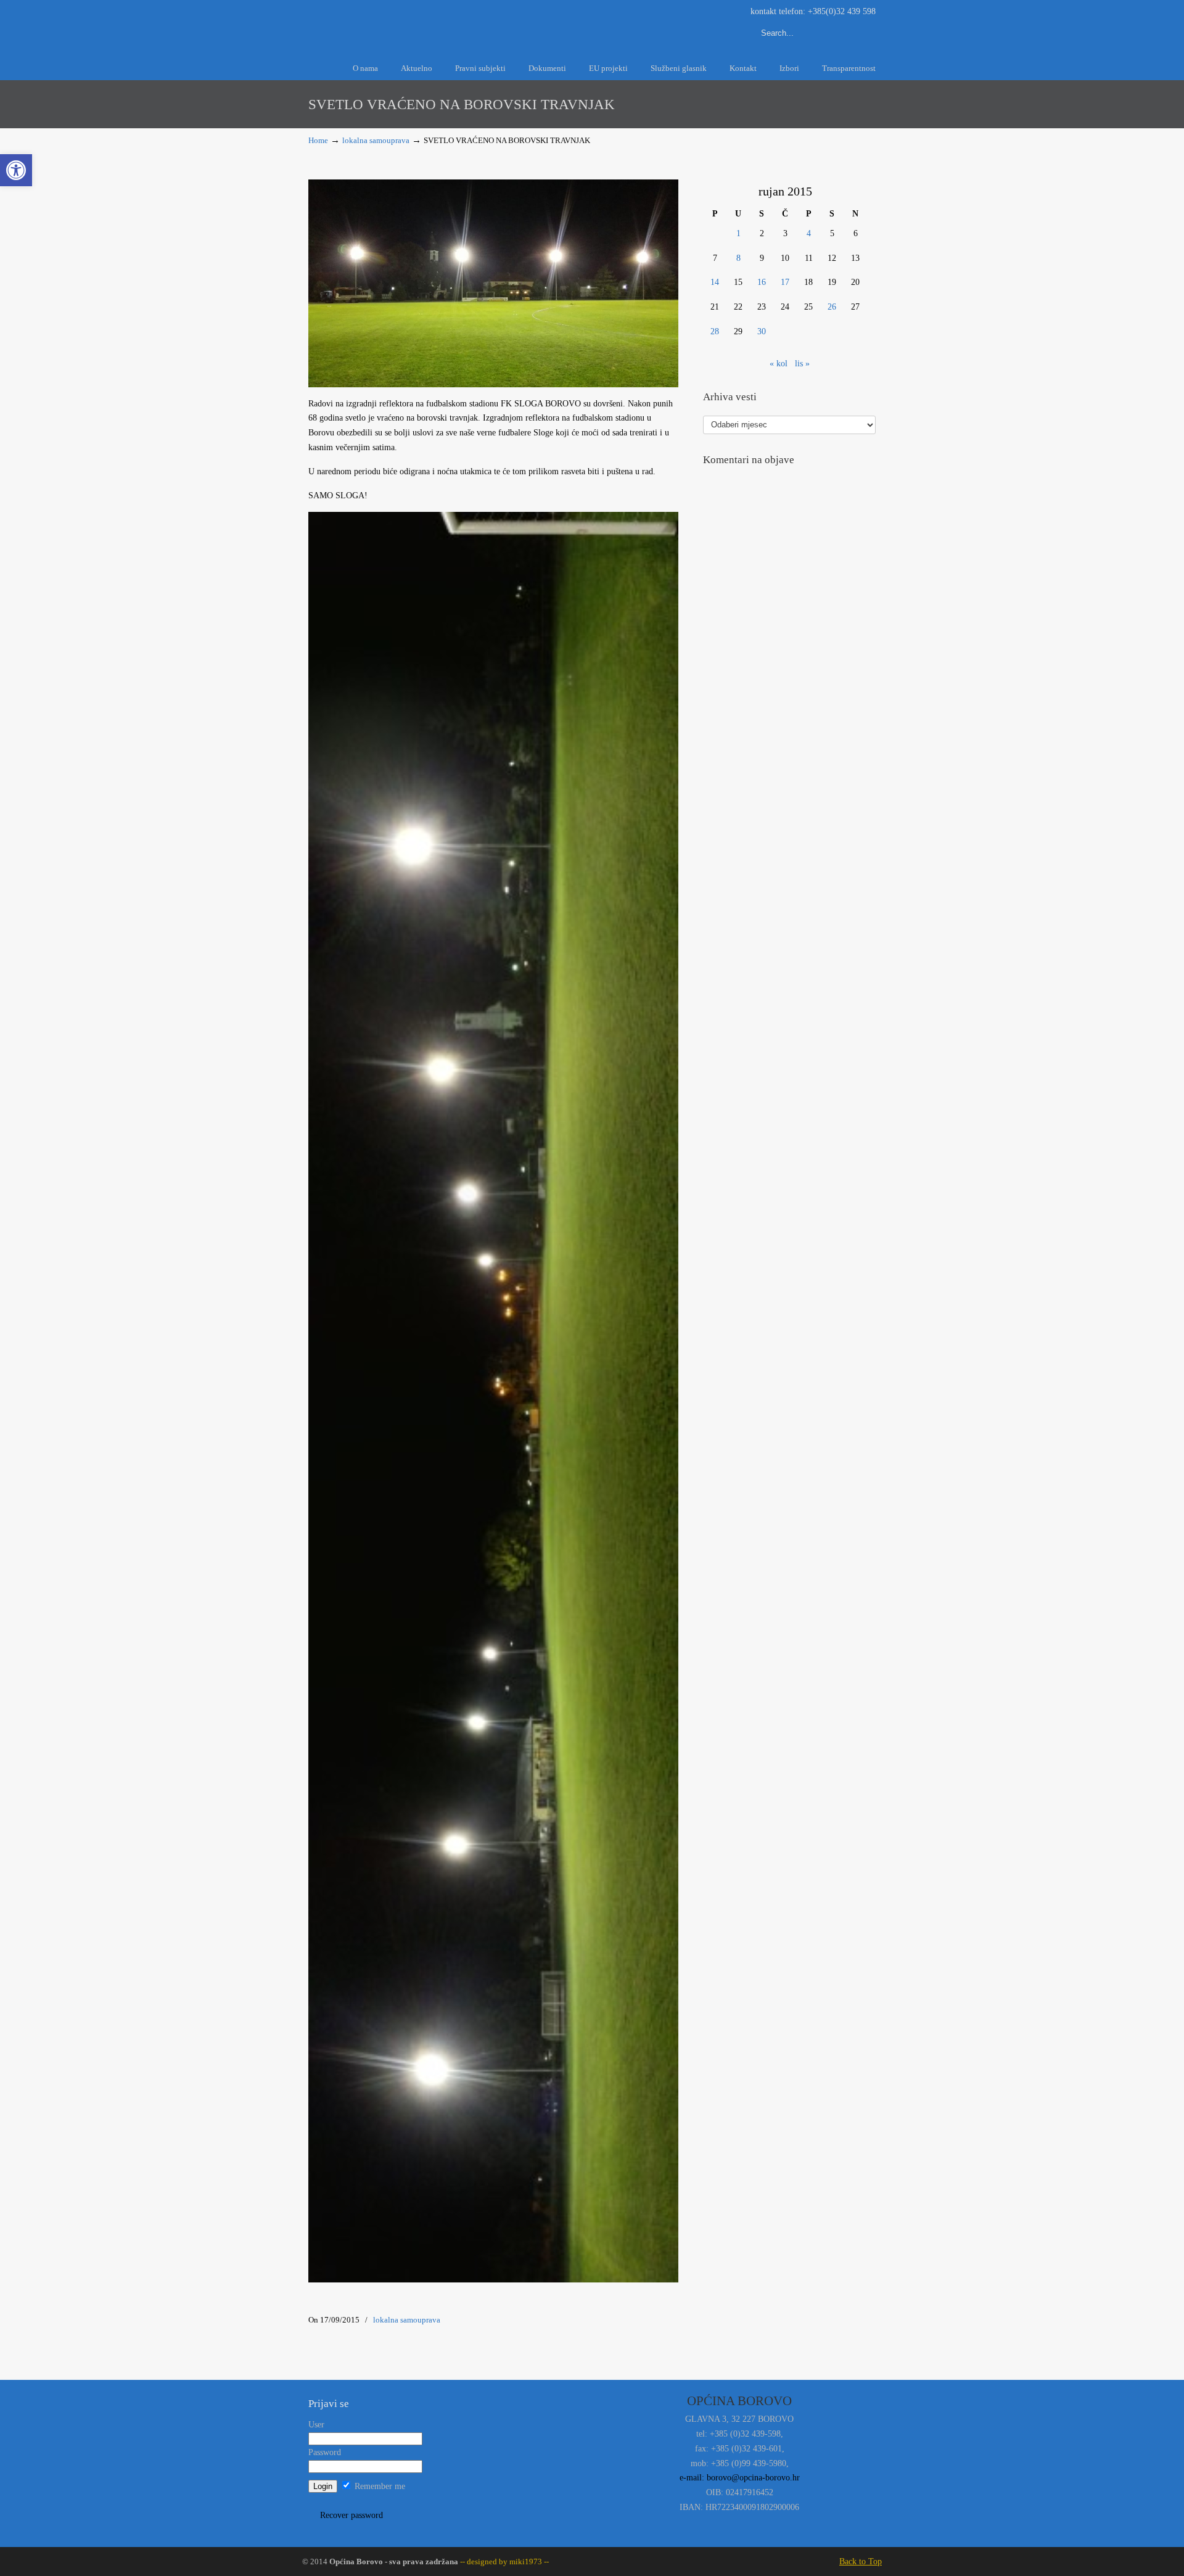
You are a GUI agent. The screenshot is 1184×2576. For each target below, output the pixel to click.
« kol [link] (779, 364)
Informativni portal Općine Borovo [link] (419, 24)
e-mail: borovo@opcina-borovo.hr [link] (740, 2478)
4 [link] (809, 233)
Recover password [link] (351, 2515)
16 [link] (762, 282)
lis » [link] (802, 364)
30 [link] (762, 331)
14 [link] (715, 282)
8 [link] (738, 258)
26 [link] (832, 307)
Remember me (379, 2486)
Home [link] (318, 141)
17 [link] (785, 282)
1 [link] (738, 233)
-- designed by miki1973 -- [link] (504, 2562)
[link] (16, 170)
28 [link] (715, 331)
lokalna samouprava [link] (376, 141)
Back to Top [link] (861, 2562)
